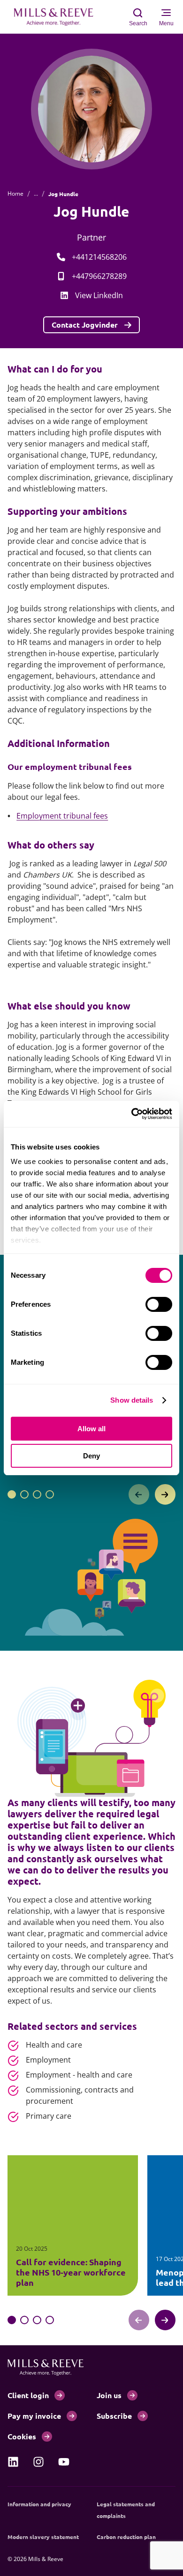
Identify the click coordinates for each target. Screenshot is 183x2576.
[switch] (159, 1304)
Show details (132, 1400)
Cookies (22, 2436)
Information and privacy (39, 2504)
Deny (91, 1456)
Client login (28, 2395)
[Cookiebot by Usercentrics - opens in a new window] (132, 1114)
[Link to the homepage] (58, 17)
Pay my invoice (34, 2416)
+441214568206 (99, 257)
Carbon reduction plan (126, 2537)
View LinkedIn (99, 295)
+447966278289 (99, 276)
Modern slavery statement (43, 2537)
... (36, 194)
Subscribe (114, 2416)
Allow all (91, 1429)
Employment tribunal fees (62, 816)
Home (15, 194)
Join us (109, 2395)
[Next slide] (165, 1494)
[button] (12, 1494)
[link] (13, 2462)
